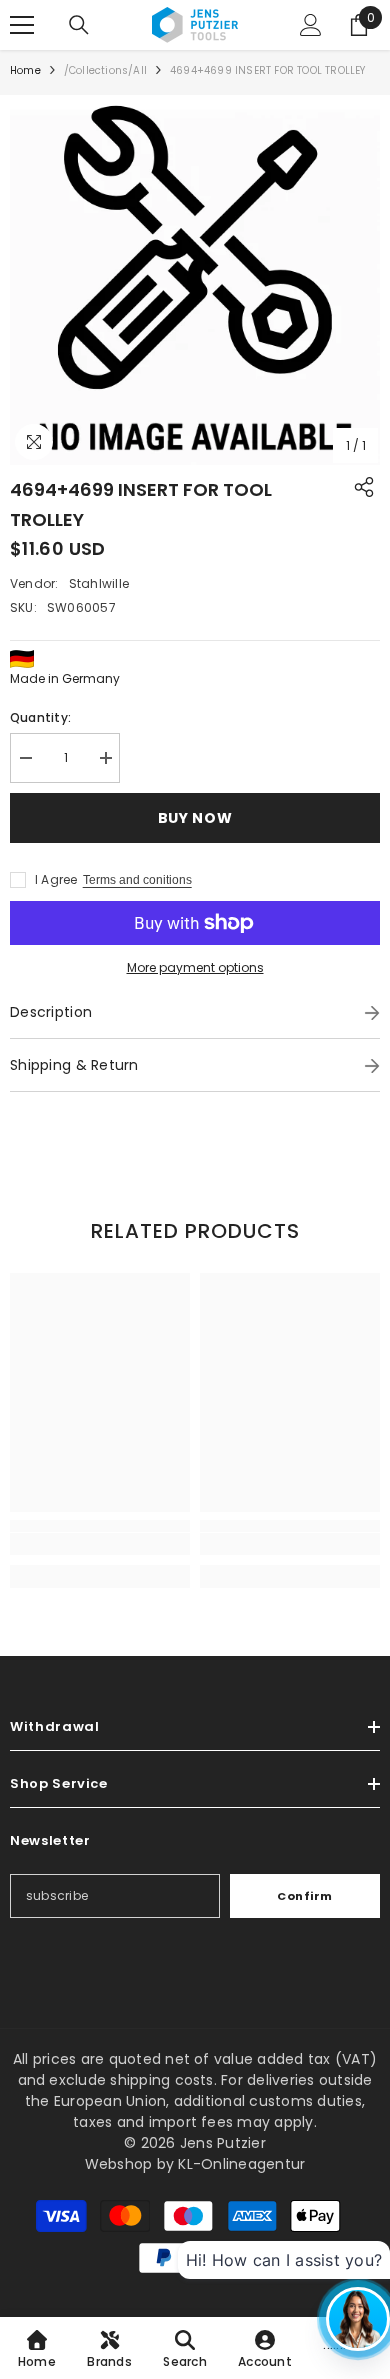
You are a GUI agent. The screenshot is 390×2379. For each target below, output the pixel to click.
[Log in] (311, 25)
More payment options (195, 967)
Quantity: (40, 717)
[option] (195, 280)
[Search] (79, 25)
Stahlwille (99, 583)
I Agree (56, 879)
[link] (100, 1544)
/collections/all (105, 70)
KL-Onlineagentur (241, 2164)
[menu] (22, 25)
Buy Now (190, 818)
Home (25, 70)
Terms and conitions (137, 880)
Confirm (305, 1896)
